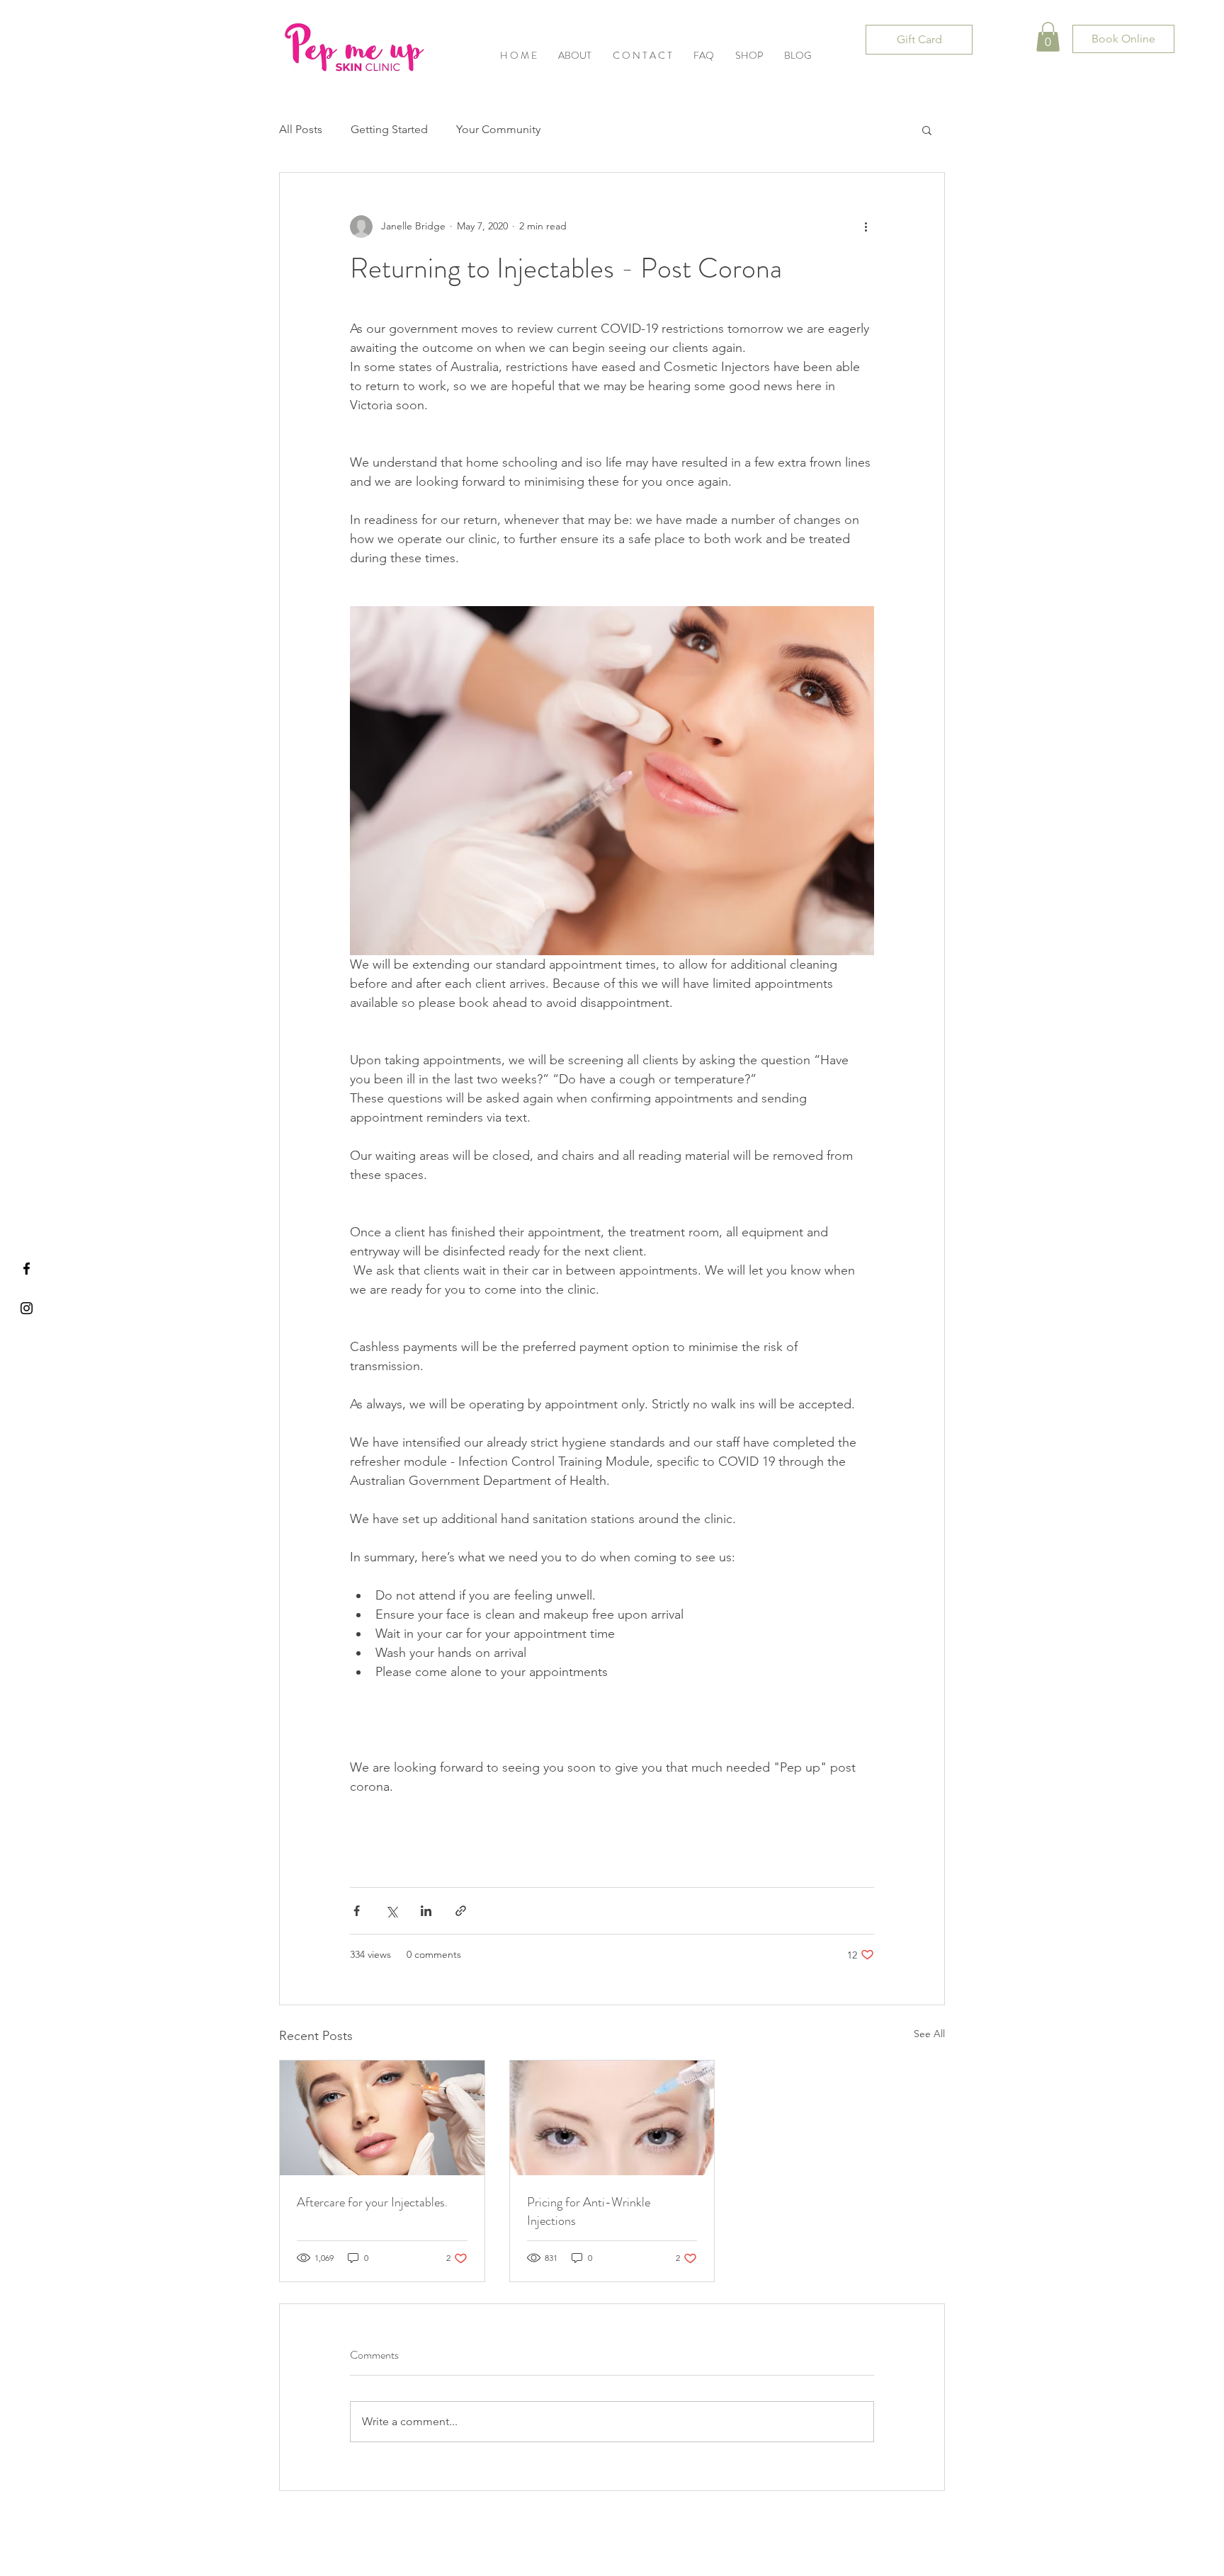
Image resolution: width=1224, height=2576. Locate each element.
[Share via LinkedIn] (426, 1911)
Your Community (498, 129)
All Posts (301, 129)
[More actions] (866, 227)
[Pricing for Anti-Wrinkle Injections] (612, 2118)
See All (929, 2034)
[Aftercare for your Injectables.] (382, 2118)
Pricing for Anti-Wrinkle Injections (589, 2211)
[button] (749, 56)
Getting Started (389, 129)
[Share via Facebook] (357, 1911)
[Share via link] (461, 1911)
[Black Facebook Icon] (27, 1269)
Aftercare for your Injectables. (372, 2202)
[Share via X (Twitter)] (391, 1911)
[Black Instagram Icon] (27, 1308)
